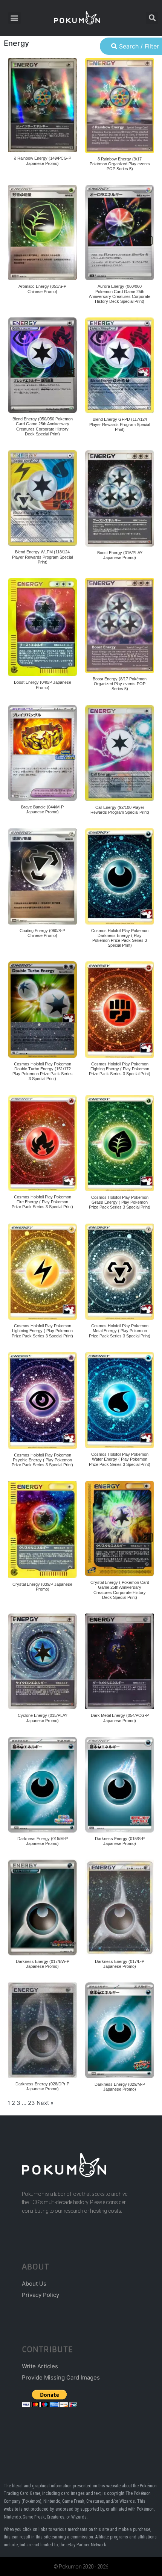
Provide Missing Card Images (61, 2377)
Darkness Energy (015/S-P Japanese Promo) (120, 1841)
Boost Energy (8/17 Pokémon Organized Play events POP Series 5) (120, 684)
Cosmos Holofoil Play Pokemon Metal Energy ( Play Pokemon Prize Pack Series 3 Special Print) (120, 1331)
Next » (45, 2103)
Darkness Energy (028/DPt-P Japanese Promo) (42, 2086)
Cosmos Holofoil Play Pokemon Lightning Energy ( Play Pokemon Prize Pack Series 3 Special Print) (42, 1331)
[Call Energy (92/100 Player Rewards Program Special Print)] (120, 753)
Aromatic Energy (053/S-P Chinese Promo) (42, 289)
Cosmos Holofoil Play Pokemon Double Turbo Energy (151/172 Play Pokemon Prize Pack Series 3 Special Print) (43, 1071)
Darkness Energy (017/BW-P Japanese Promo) (43, 1964)
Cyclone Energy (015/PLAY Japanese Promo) (43, 1718)
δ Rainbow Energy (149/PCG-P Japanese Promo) (43, 161)
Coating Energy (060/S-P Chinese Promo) (42, 933)
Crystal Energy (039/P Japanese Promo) (42, 1587)
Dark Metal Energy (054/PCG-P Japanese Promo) (120, 1718)
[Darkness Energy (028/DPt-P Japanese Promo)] (42, 2030)
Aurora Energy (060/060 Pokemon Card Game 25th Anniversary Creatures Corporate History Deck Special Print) (120, 294)
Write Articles (40, 2366)
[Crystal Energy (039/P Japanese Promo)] (42, 1530)
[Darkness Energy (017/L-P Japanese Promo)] (120, 1907)
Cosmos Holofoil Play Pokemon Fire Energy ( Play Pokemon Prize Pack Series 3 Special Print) (42, 1202)
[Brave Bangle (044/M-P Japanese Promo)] (42, 753)
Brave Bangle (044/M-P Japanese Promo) (42, 809)
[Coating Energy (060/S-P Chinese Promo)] (42, 876)
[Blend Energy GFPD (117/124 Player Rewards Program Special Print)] (120, 365)
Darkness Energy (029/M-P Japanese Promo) (120, 2087)
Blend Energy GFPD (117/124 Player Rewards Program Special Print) (120, 424)
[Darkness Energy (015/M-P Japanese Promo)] (42, 1785)
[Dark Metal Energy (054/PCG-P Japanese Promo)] (120, 1661)
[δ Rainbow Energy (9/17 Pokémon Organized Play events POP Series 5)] (120, 106)
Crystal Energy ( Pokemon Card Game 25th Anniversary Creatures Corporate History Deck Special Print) (120, 1590)
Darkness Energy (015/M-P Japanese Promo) (43, 1841)
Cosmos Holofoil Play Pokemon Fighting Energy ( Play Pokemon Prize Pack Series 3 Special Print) (120, 1069)
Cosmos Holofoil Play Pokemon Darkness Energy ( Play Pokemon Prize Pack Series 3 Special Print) (120, 938)
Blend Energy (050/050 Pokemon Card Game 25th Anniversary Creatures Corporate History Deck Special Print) (43, 426)
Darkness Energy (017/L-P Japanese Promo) (120, 1964)
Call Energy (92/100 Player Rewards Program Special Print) (120, 810)
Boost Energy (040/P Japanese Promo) (43, 685)
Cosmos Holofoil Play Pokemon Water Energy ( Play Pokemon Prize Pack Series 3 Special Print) (120, 1459)
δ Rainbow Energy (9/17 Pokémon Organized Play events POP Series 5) (120, 164)
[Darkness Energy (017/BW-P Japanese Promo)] (42, 1907)
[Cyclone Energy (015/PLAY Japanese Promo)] (42, 1661)
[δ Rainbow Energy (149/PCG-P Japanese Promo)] (42, 105)
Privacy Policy (40, 2295)
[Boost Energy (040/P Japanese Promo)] (42, 627)
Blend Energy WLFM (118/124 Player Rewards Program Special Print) (42, 557)
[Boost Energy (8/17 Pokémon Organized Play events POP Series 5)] (120, 625)
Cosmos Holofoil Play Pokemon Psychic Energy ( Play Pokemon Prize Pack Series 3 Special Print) (42, 1460)
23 (31, 2103)
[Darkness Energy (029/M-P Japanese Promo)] (120, 2030)
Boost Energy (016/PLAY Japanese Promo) (120, 555)
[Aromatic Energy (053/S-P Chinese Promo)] (42, 233)
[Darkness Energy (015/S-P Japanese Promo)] (120, 1785)
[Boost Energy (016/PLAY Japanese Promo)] (120, 498)
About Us (34, 2284)
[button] (15, 18)
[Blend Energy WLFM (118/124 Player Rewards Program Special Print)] (42, 498)
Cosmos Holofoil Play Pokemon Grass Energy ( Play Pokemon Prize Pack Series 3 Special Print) (120, 1202)
